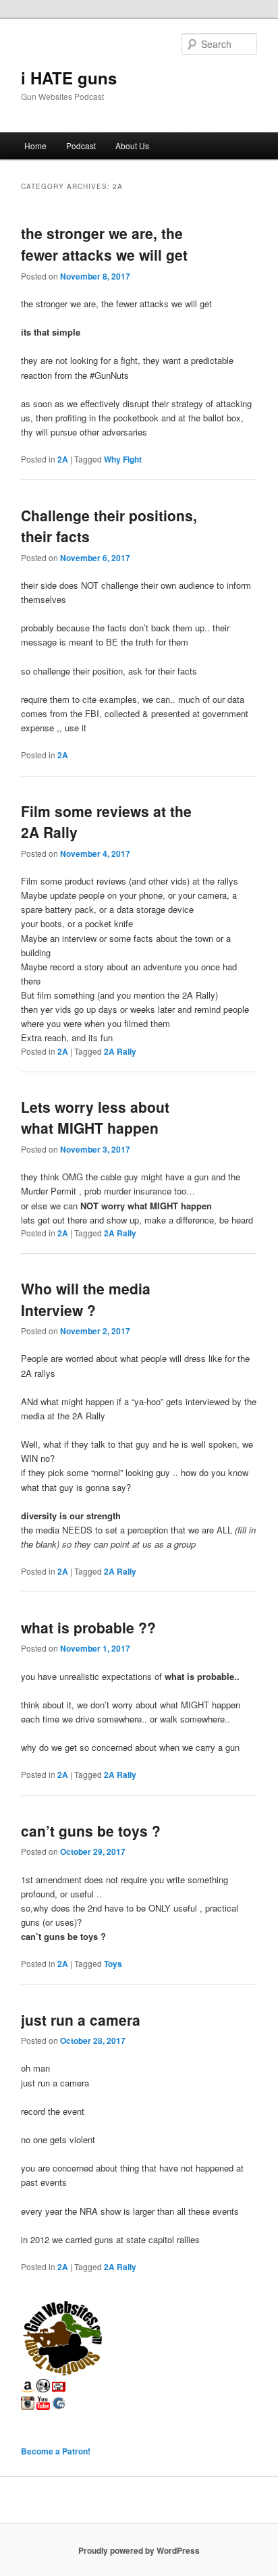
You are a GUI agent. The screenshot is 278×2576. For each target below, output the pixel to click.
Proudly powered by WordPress (139, 2550)
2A (63, 459)
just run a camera (81, 2020)
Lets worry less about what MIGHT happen (95, 1118)
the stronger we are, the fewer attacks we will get (104, 244)
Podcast (81, 146)
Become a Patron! (56, 2451)
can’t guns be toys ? (91, 1831)
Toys (113, 1964)
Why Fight (123, 459)
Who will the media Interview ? (86, 1299)
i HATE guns (69, 78)
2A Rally (120, 1051)
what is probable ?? (88, 1627)
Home (35, 146)
